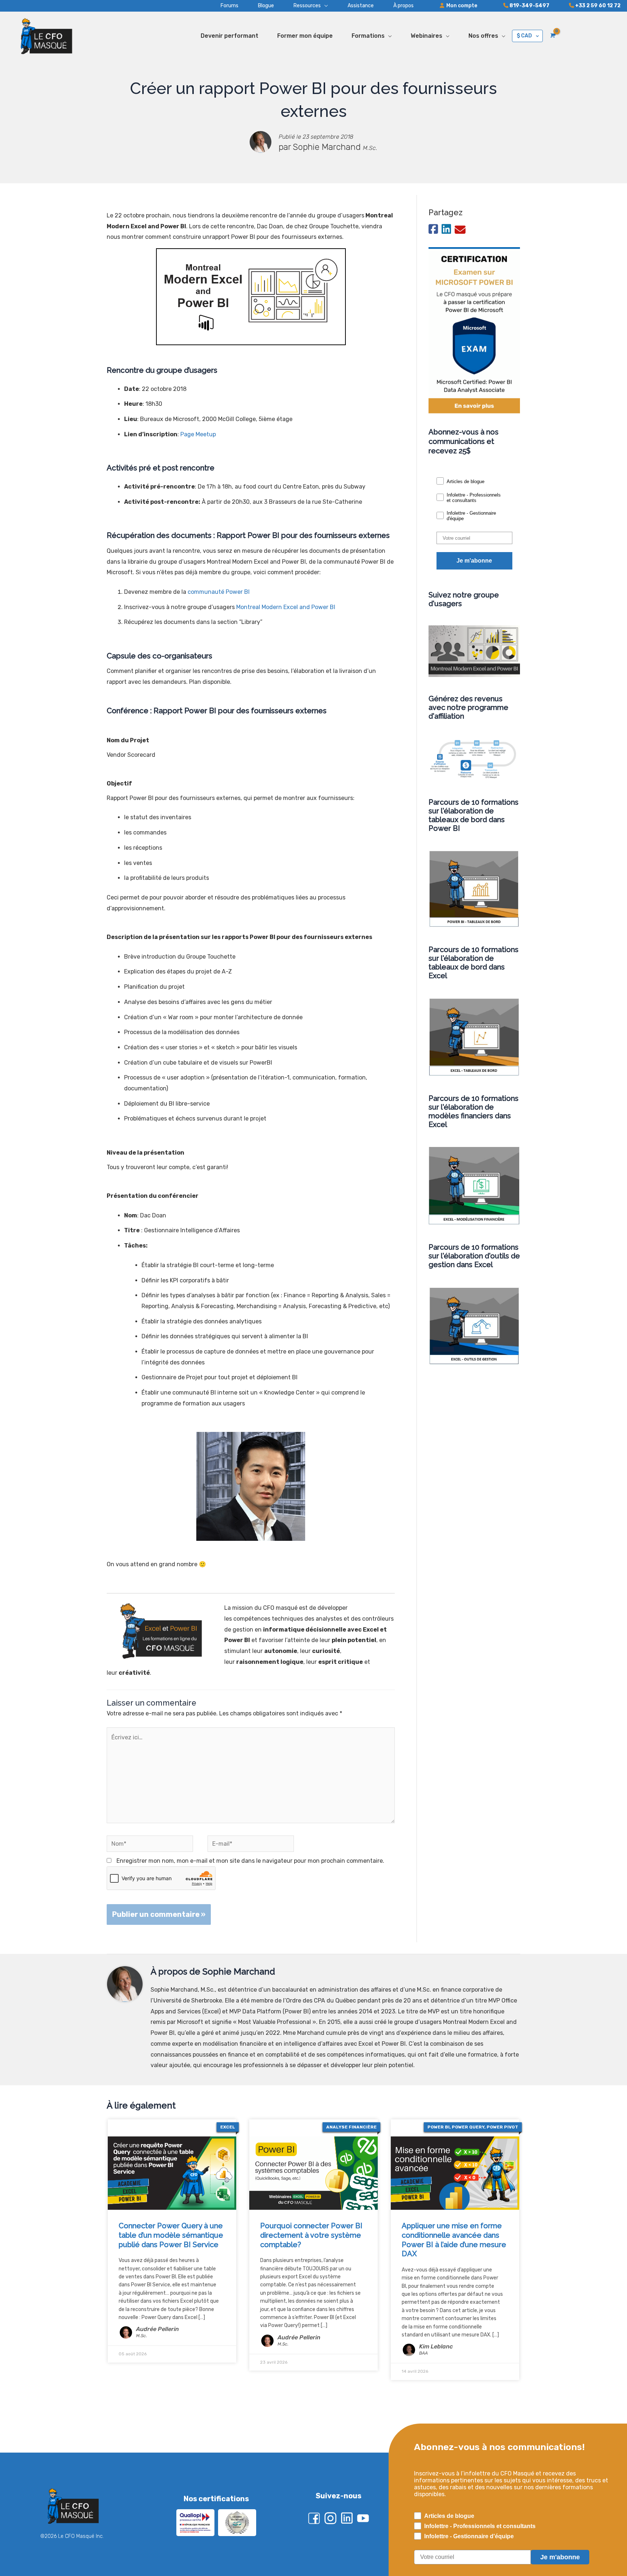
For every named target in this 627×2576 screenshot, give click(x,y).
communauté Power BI (219, 592)
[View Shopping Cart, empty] (552, 36)
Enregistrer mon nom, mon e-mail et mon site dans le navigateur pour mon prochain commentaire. (250, 1861)
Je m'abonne (474, 561)
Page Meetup (198, 434)
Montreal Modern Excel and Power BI (286, 607)
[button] (301, 6)
